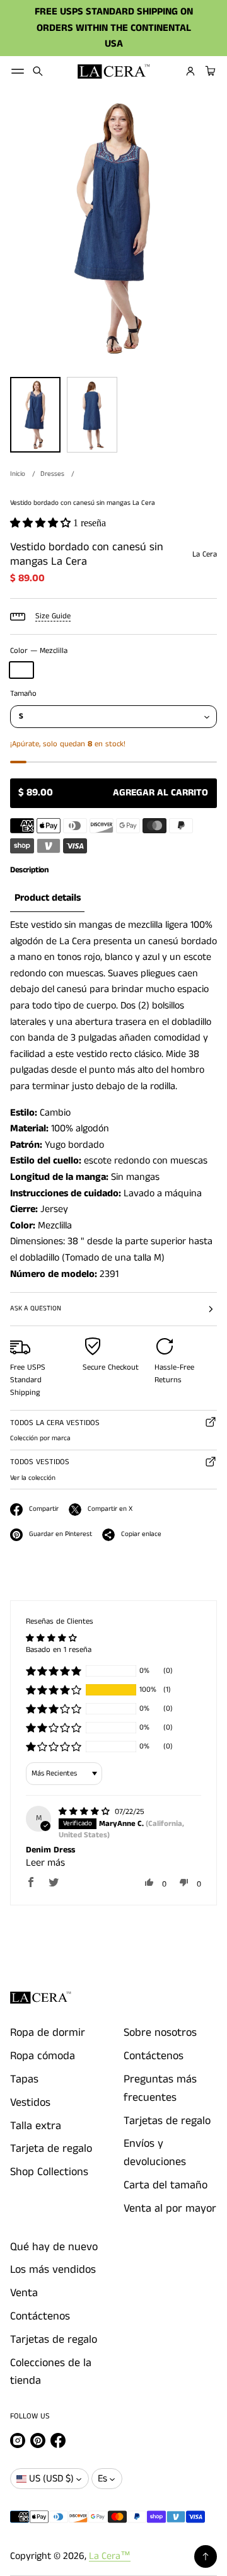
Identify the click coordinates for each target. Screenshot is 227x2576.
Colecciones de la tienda (51, 2372)
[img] (85, 1812)
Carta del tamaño (166, 2185)
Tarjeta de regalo (51, 2149)
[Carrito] (209, 71)
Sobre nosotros (160, 2033)
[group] (47, 898)
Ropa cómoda (43, 2056)
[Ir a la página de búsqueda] (38, 71)
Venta (24, 2293)
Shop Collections (49, 2172)
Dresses (52, 474)
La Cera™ (110, 2556)
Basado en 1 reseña (59, 1650)
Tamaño (23, 694)
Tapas (24, 2079)
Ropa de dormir (48, 2033)
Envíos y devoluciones (155, 2153)
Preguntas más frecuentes (160, 2088)
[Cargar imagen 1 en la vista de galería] (35, 415)
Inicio (18, 474)
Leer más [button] (45, 1863)
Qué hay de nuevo (54, 2247)
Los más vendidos (53, 2270)
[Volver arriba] (206, 2556)
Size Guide (53, 616)
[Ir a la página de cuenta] (190, 71)
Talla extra (36, 2126)
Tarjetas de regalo (167, 2121)
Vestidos (30, 2103)
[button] (38, 71)
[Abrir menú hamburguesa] (18, 71)
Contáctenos (154, 2056)
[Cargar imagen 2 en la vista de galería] (92, 415)
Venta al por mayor (170, 2209)
